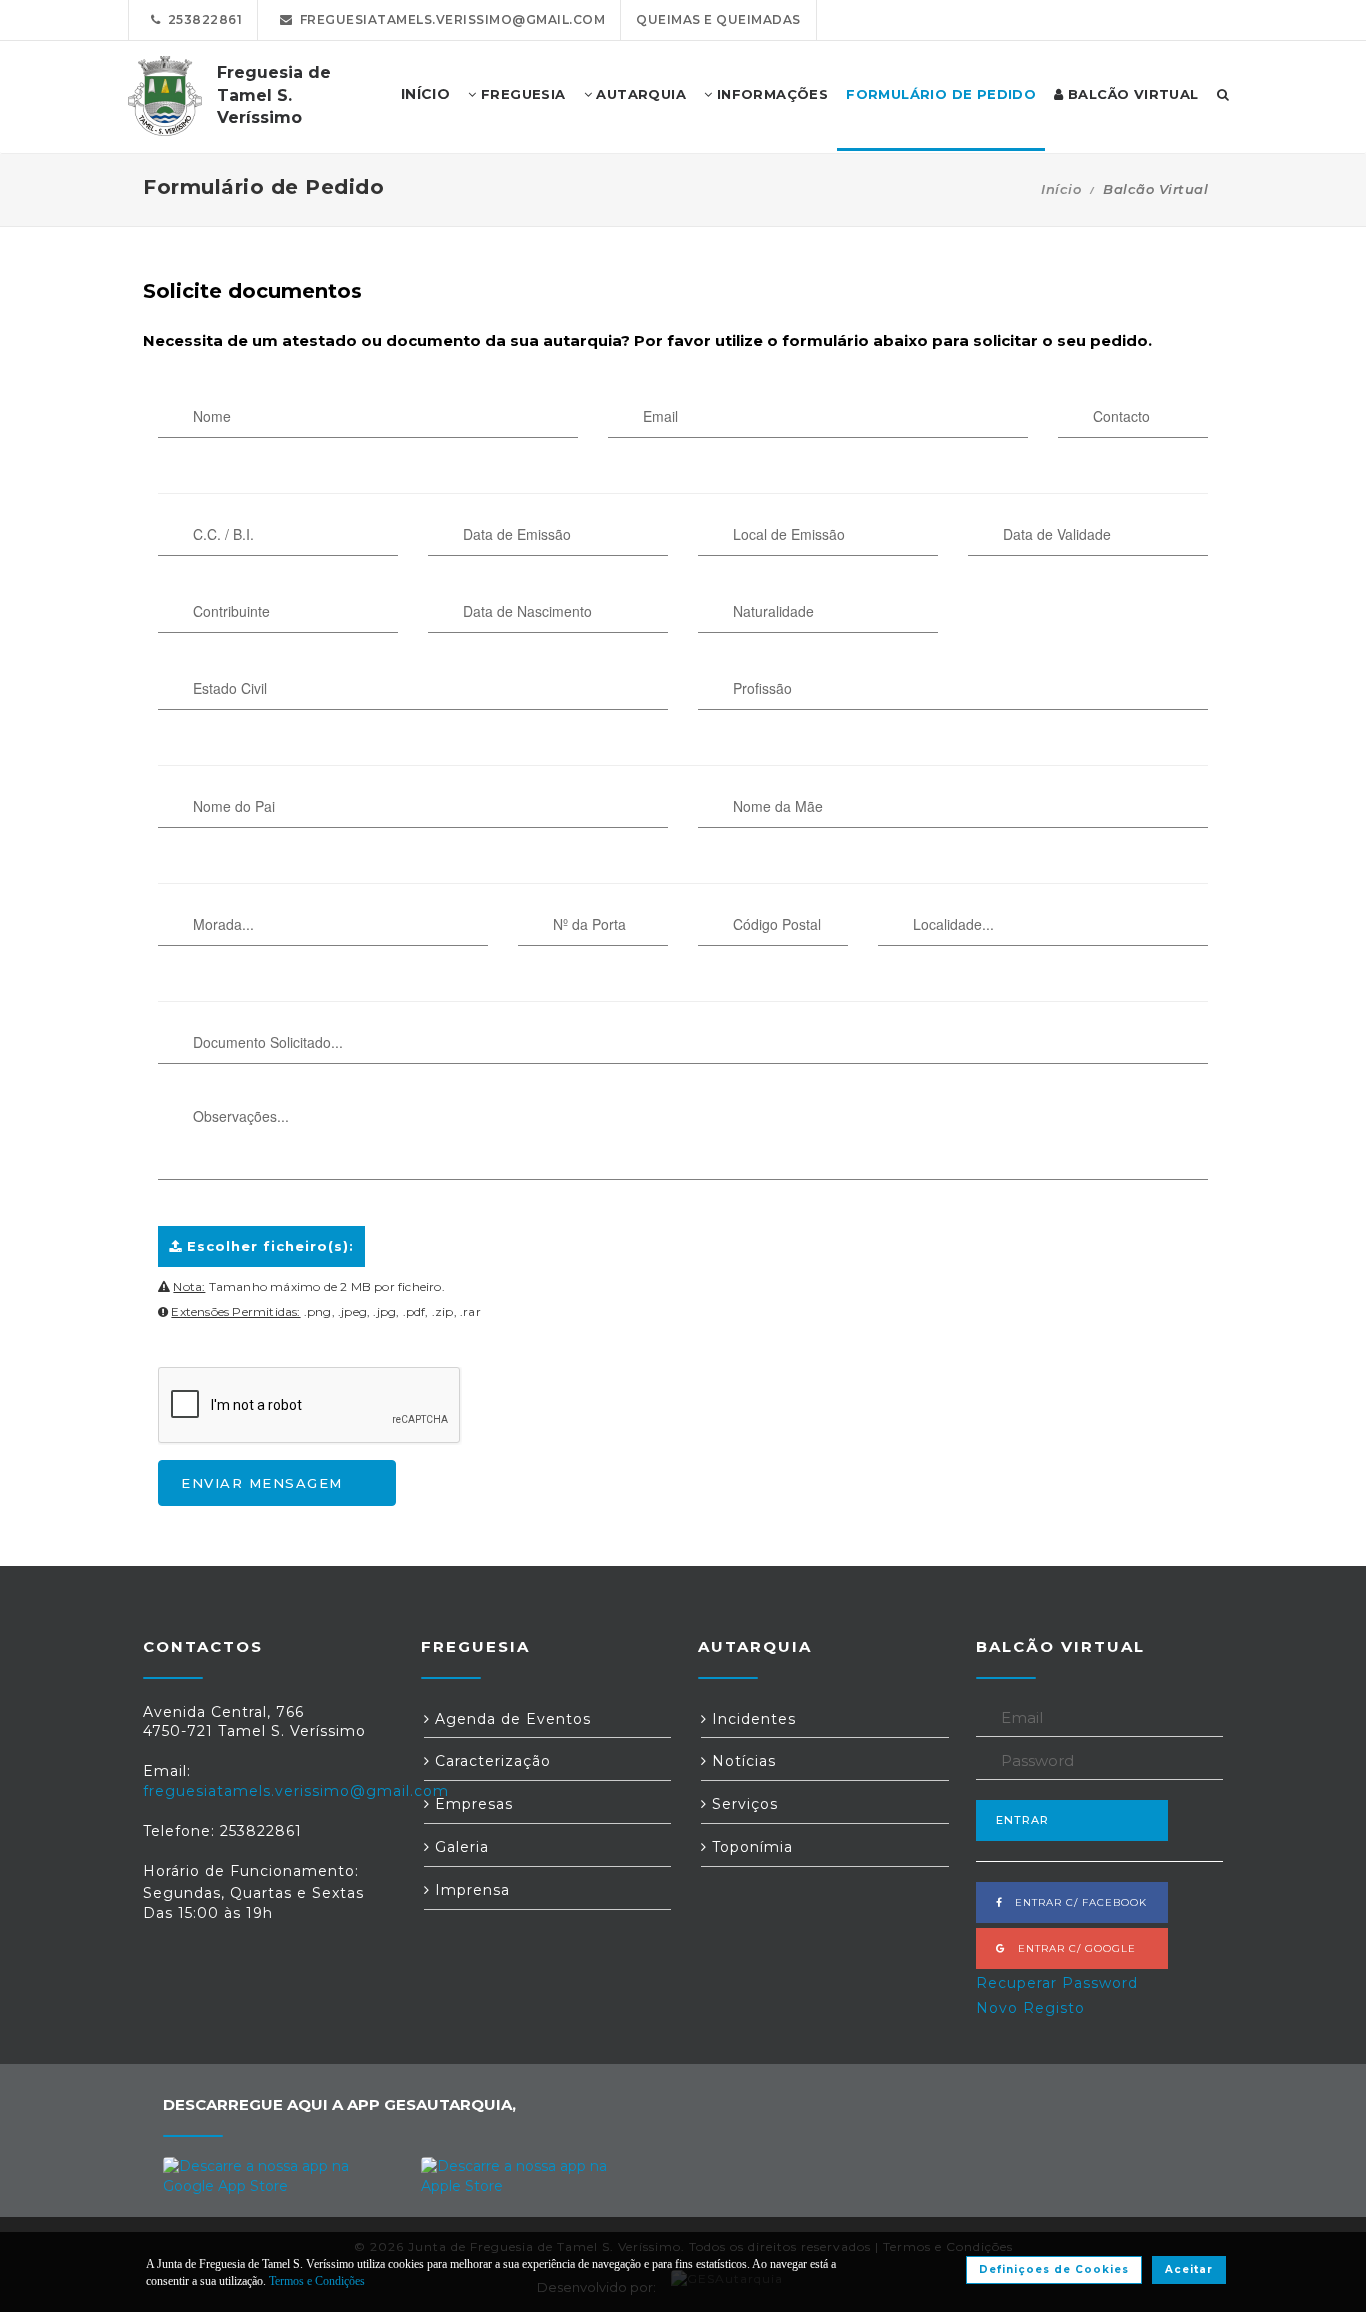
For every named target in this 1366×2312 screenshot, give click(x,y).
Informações (770, 94)
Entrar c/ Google (1071, 1948)
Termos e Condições (317, 2281)
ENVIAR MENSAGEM (262, 1483)
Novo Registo (1030, 2008)
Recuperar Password (1057, 1983)
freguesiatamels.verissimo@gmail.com (449, 19)
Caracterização (490, 1761)
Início (1061, 189)
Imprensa (470, 1890)
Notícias (741, 1761)
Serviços (742, 1804)
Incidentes (751, 1719)
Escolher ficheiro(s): (268, 1246)
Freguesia (521, 94)
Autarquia (639, 94)
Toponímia (750, 1847)
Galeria (459, 1847)
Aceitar (1189, 2269)
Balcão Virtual (1131, 94)
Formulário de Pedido (941, 94)
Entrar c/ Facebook (1075, 1902)
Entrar (1022, 1820)
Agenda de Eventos (510, 1719)
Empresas (471, 1804)
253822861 (202, 19)
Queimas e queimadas (718, 19)
